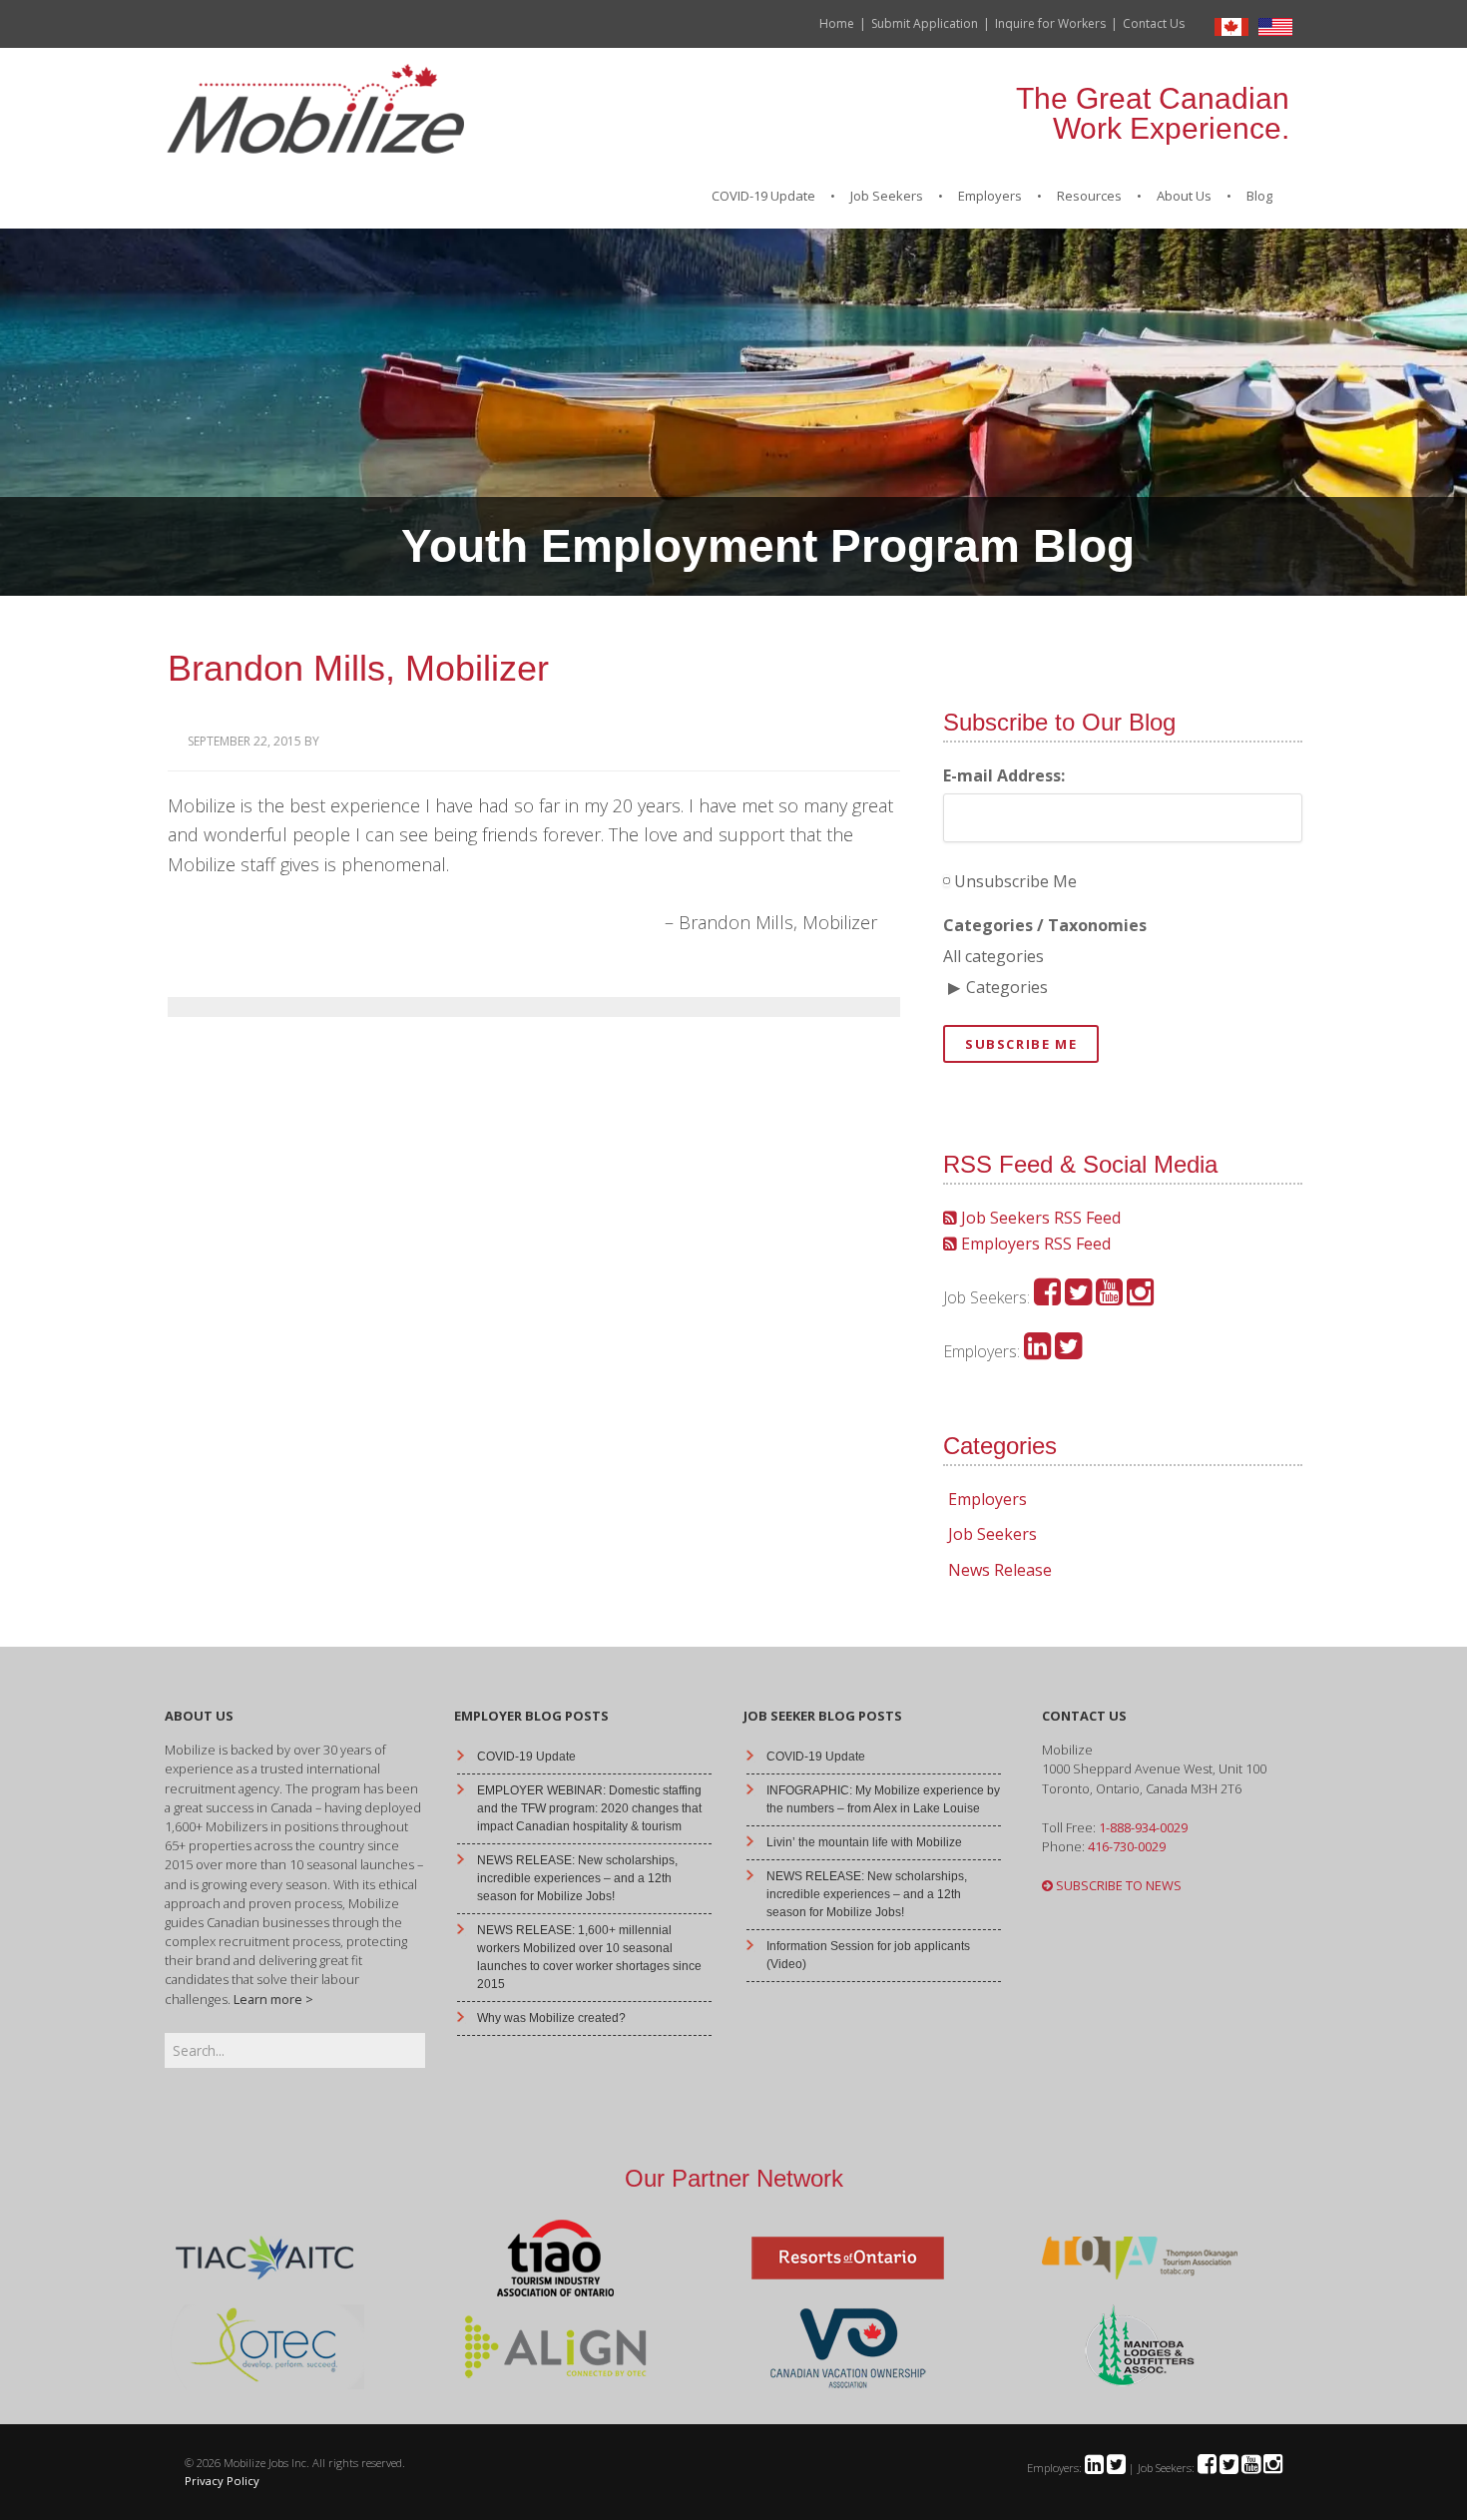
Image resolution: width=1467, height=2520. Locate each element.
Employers (987, 1499)
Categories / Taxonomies (1045, 925)
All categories (993, 956)
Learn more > (273, 1999)
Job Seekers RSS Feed (1039, 1218)
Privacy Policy (222, 2481)
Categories (1007, 987)
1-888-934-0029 (1143, 1827)
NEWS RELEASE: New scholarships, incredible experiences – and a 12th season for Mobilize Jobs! (577, 1878)
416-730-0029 (1127, 1846)
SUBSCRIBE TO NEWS (1117, 1885)
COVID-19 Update (526, 1757)
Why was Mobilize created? (551, 2018)
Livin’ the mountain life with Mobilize (864, 1842)
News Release (1000, 1570)
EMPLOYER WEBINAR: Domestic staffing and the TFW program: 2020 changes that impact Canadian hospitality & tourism (589, 1808)
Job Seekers (992, 1534)
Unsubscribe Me (1013, 881)
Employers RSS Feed (1034, 1244)
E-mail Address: (1004, 775)
